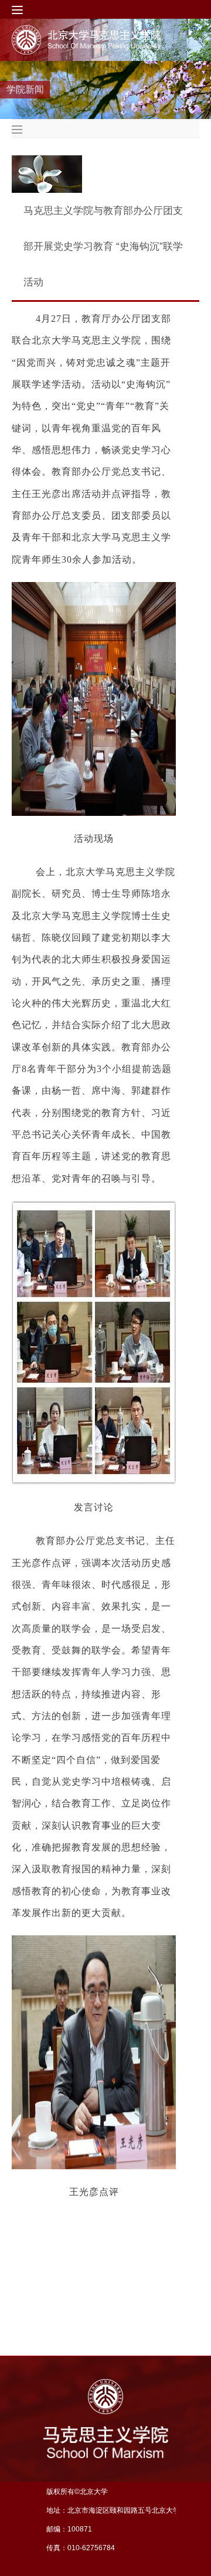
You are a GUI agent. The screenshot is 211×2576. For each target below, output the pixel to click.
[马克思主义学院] (96, 40)
